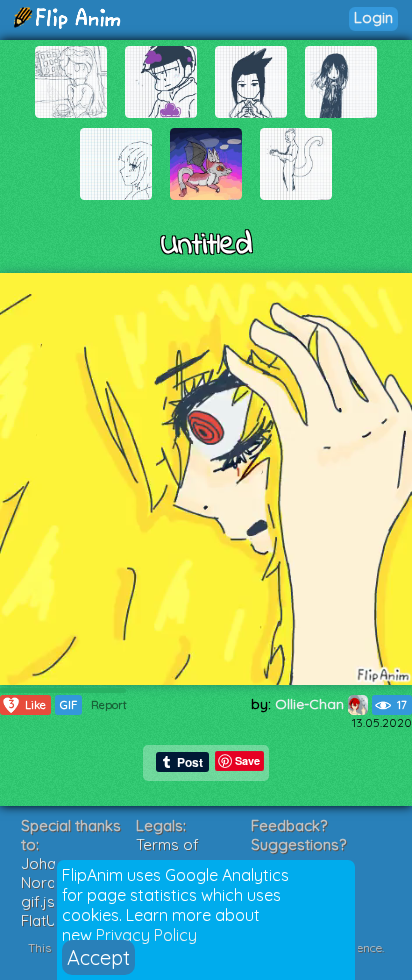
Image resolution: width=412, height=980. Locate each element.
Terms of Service (167, 854)
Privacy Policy (146, 935)
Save (247, 760)
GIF (68, 705)
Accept (98, 957)
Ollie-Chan (311, 704)
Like (28, 704)
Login (373, 17)
